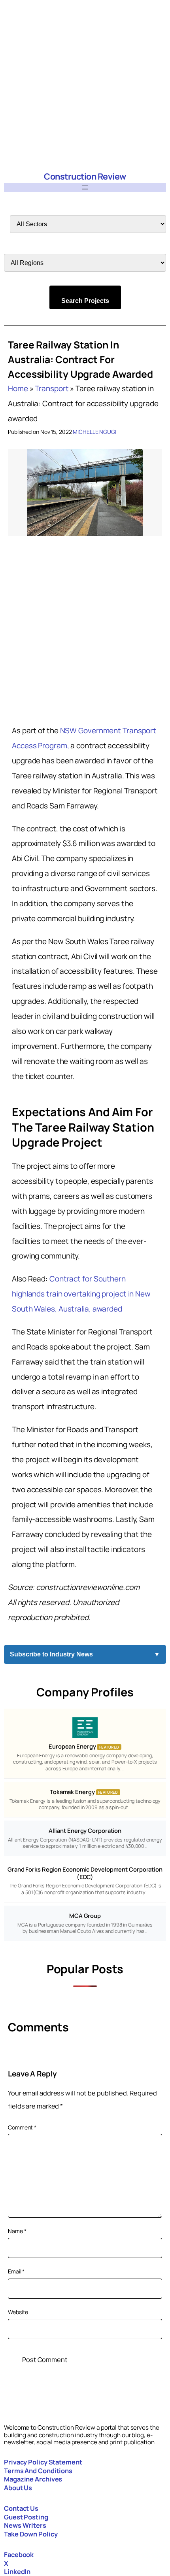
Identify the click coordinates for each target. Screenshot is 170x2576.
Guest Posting (26, 2517)
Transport (52, 388)
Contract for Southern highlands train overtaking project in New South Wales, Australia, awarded (81, 1294)
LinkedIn (17, 2571)
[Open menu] (85, 187)
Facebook (19, 2554)
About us (18, 2488)
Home (18, 388)
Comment (22, 2127)
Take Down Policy (31, 2534)
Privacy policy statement (43, 2462)
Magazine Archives (33, 2479)
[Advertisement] (85, 85)
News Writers (25, 2525)
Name (17, 2231)
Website (18, 2312)
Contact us (21, 2508)
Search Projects (85, 301)
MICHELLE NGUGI (94, 432)
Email (16, 2271)
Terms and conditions (38, 2471)
